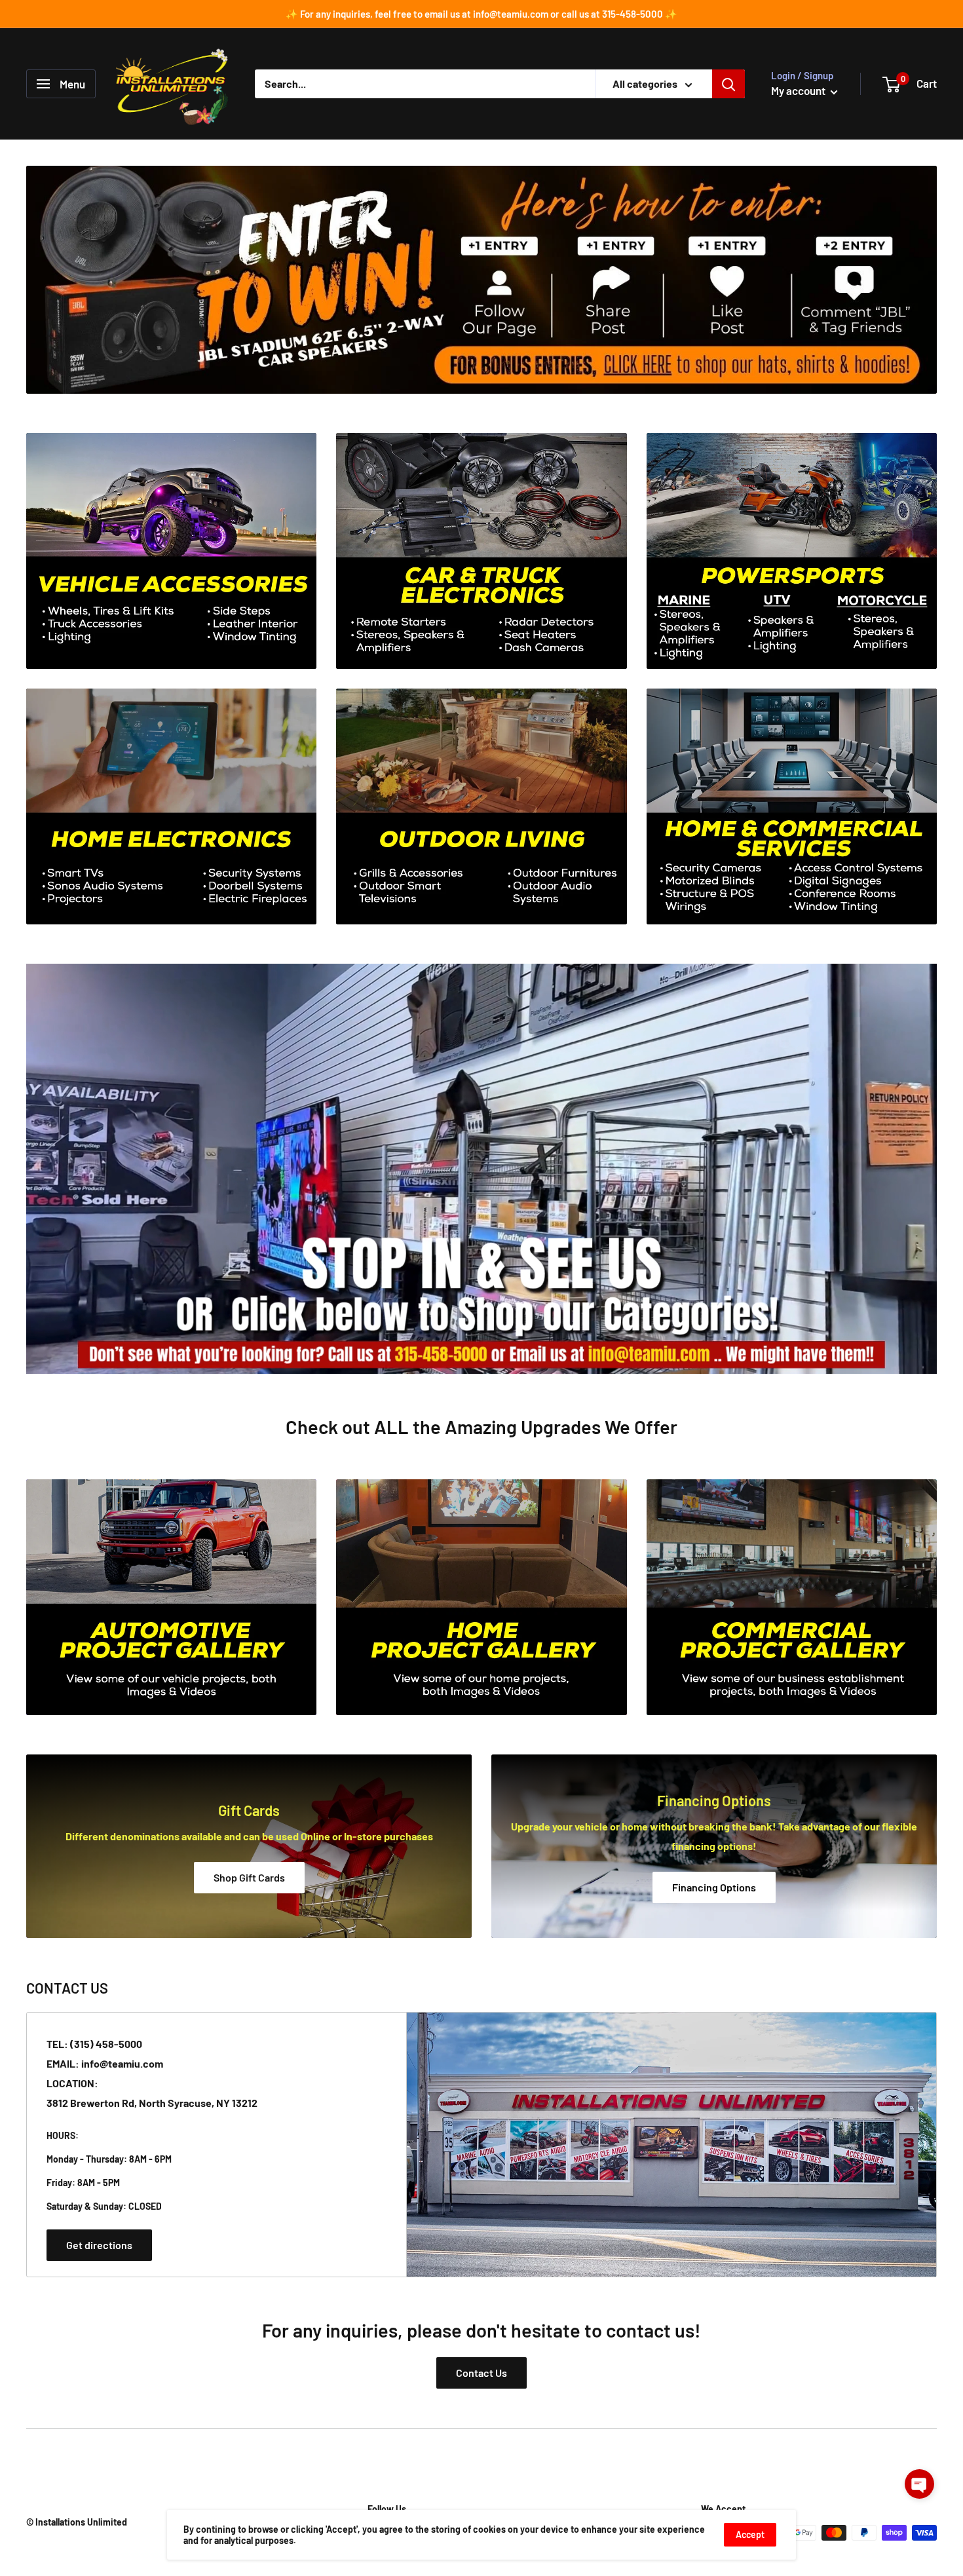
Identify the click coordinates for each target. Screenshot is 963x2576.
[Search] (728, 84)
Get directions (99, 2245)
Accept (750, 2534)
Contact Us (481, 2373)
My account (799, 90)
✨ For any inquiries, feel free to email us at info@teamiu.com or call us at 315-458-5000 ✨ (481, 14)
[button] (919, 2484)
